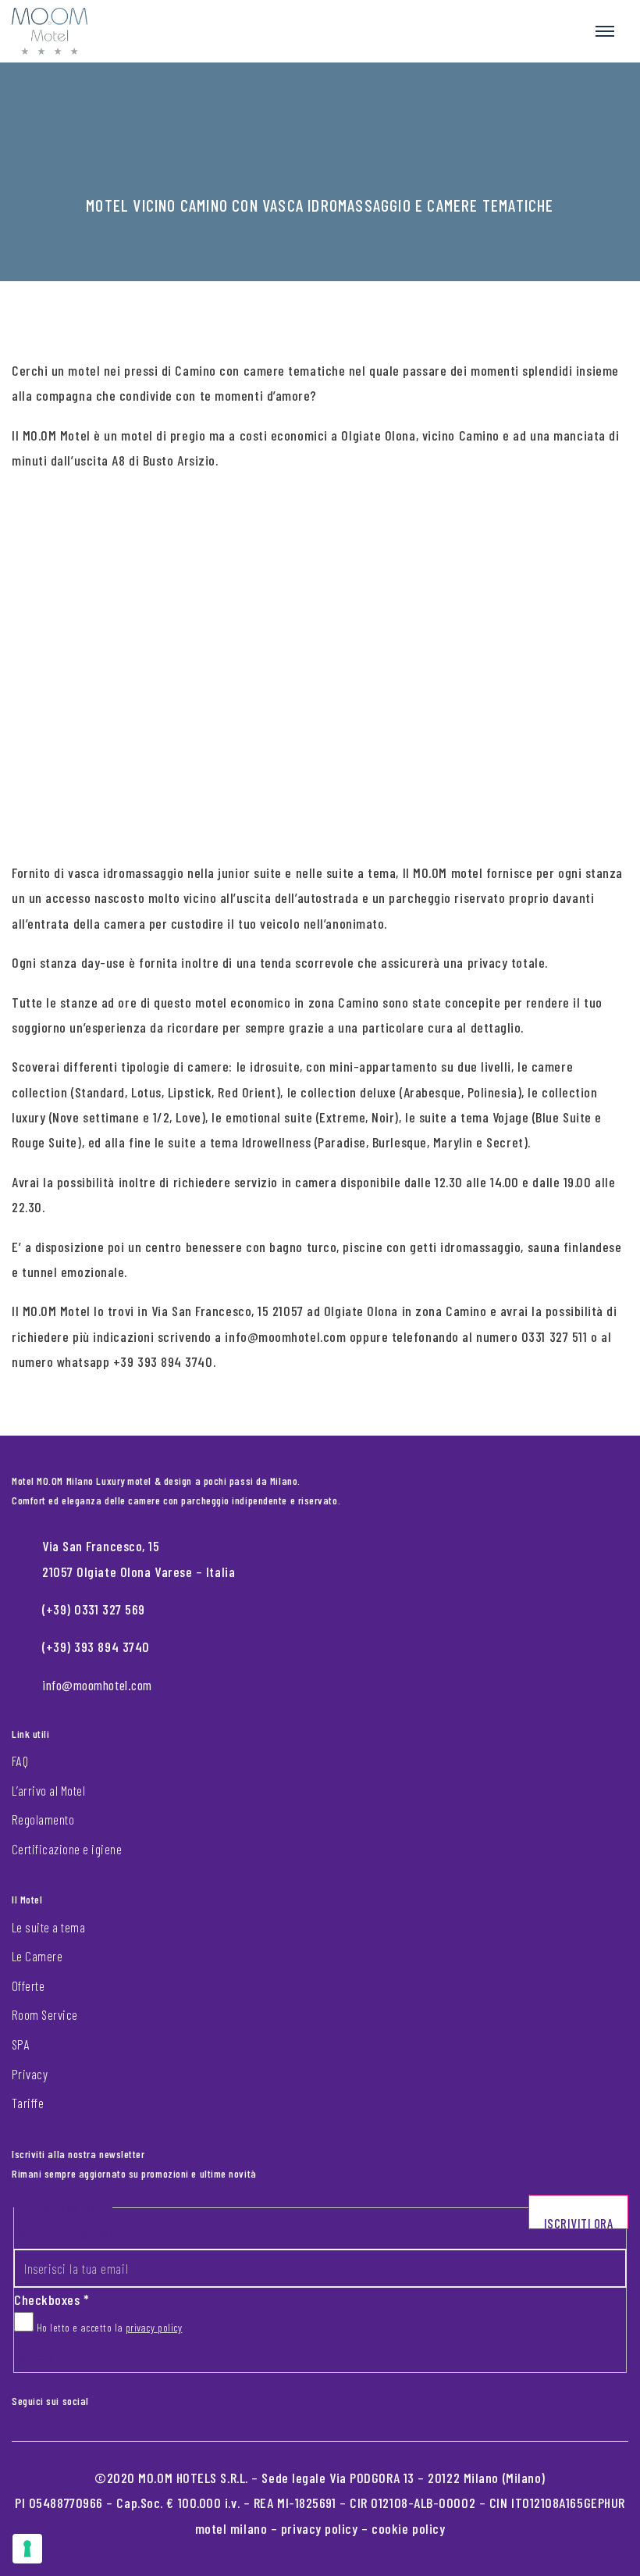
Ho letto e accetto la (108, 2327)
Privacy (30, 2074)
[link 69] (112, 2397)
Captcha (34, 2357)
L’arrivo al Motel (48, 1790)
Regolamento (43, 1819)
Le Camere (37, 1956)
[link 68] (100, 2397)
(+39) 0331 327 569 (94, 1609)
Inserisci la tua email (69, 2234)
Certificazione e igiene (67, 1849)
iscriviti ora (579, 2222)
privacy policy (154, 2327)
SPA (21, 2044)
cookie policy (408, 2528)
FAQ (20, 1761)
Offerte (28, 1986)
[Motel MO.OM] (50, 31)
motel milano (231, 2528)
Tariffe (28, 2103)
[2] (27, 2549)
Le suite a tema (48, 1927)
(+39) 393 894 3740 (96, 1647)
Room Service (45, 2014)
